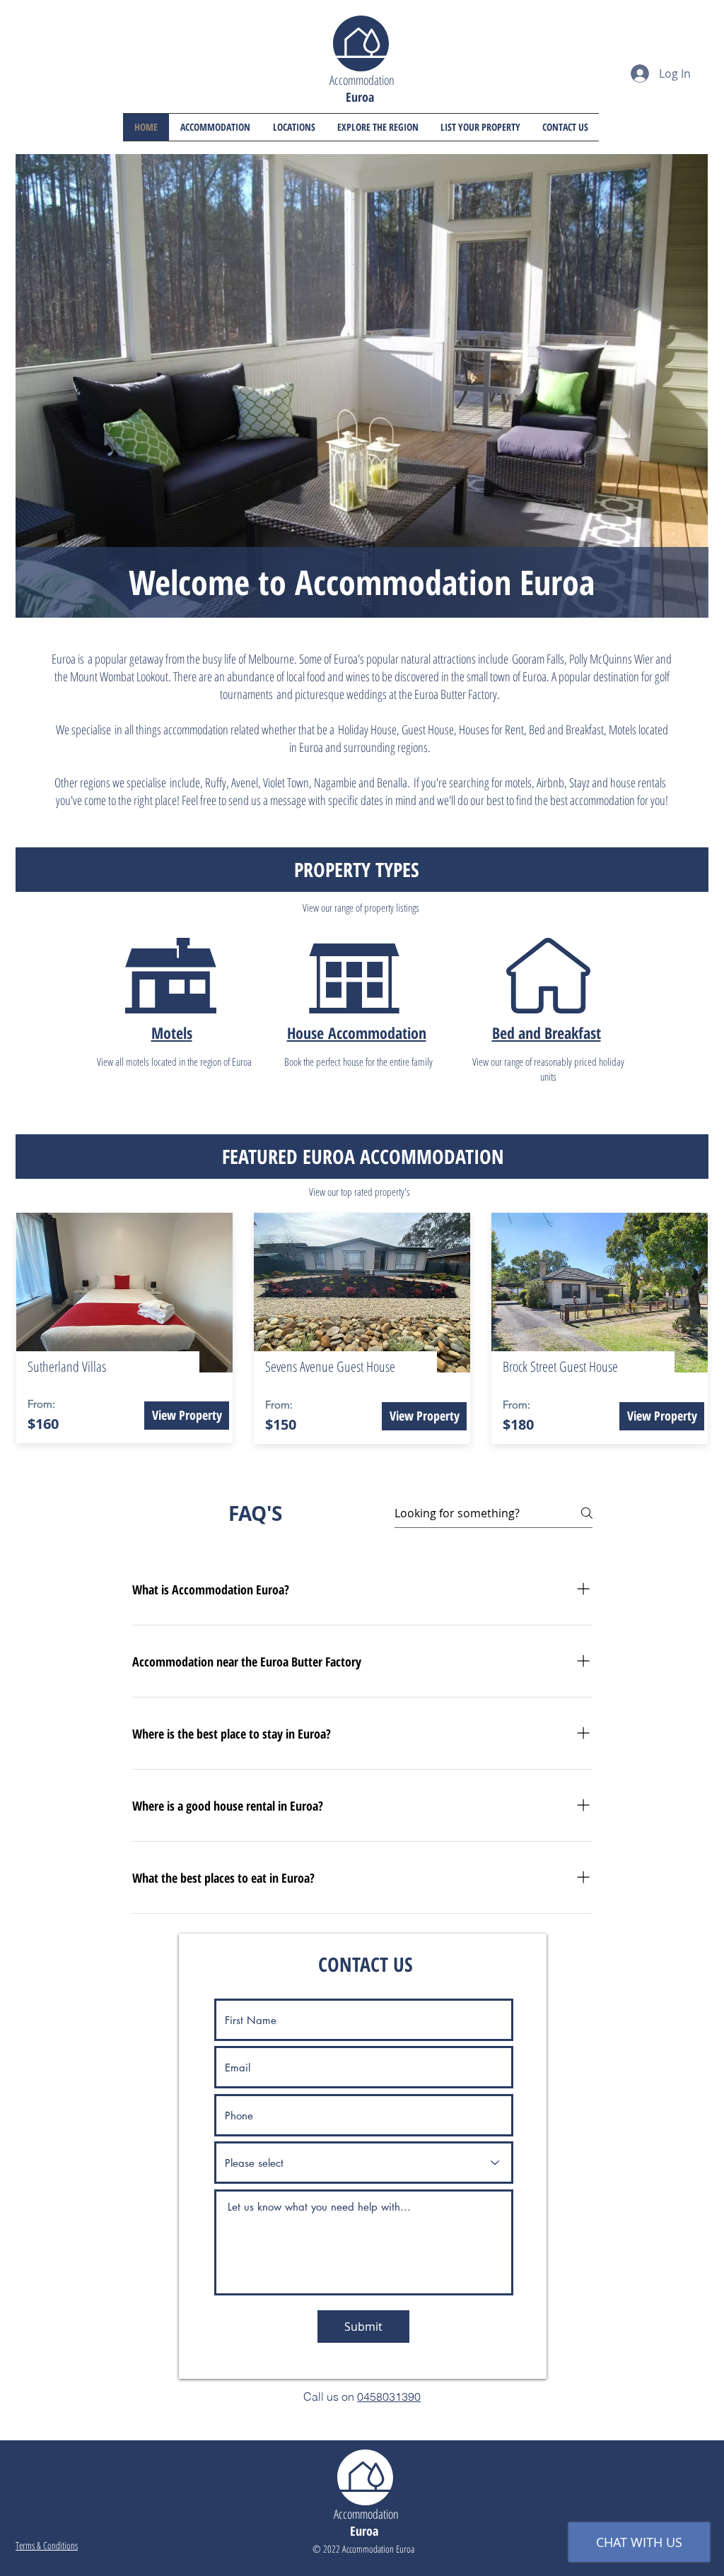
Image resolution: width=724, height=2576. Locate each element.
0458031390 (389, 2396)
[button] (294, 127)
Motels (623, 729)
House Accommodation (357, 1033)
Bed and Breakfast (547, 1033)
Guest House (428, 729)
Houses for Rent (491, 729)
